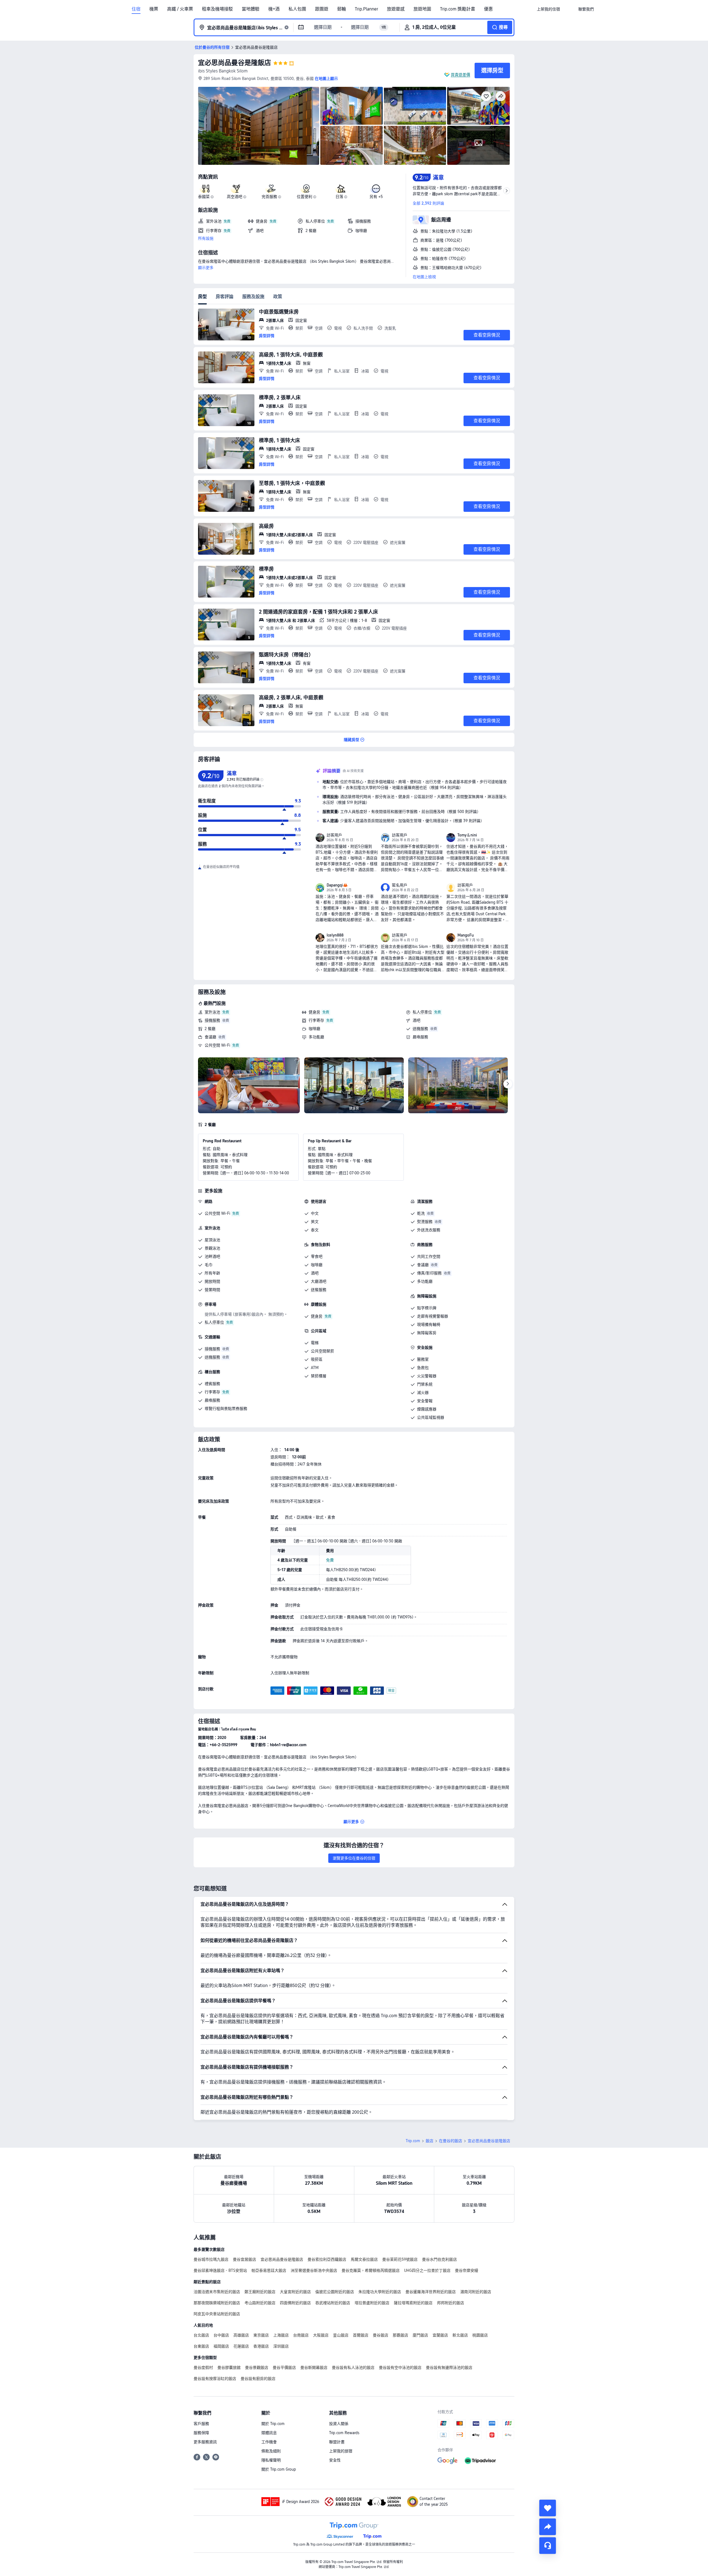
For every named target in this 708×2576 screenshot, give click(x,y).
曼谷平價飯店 (284, 2368)
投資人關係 (339, 2424)
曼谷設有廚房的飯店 (258, 2379)
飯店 (430, 2141)
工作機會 (269, 2442)
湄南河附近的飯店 (476, 2292)
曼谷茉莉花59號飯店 (400, 2259)
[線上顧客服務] (548, 2546)
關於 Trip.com (273, 2424)
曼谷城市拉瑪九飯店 (211, 2259)
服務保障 (201, 2433)
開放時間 (212, 1281)
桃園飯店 (480, 2335)
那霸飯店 (400, 2335)
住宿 (136, 9)
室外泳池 (212, 1012)
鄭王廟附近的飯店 (260, 2292)
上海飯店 (281, 2335)
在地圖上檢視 (424, 277)
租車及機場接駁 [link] (217, 9)
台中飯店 (221, 2335)
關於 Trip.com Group (279, 2469)
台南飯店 (301, 2335)
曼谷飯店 (381, 2335)
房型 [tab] (202, 297)
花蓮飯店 (241, 2346)
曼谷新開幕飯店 (314, 2368)
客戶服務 (201, 2424)
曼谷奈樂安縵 (467, 2270)
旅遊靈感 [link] (396, 9)
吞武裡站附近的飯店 (333, 2303)
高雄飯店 (241, 2335)
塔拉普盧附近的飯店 (372, 2303)
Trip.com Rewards (344, 2433)
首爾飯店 (361, 2335)
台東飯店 (201, 2346)
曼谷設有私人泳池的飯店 (353, 2368)
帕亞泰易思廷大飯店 (269, 2270)
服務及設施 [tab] (253, 297)
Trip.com (413, 2141)
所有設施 (206, 238)
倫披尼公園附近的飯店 (335, 2292)
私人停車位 (422, 1012)
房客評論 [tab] (225, 297)
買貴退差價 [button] (460, 75)
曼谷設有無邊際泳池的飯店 (449, 2368)
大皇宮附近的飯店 (295, 2292)
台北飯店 (201, 2335)
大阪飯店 (321, 2335)
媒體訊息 (269, 2433)
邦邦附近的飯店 (451, 2303)
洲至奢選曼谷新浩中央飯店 (314, 2270)
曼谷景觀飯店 (257, 2368)
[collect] (548, 2508)
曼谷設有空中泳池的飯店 (400, 2368)
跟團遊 (322, 9)
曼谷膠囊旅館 (229, 2368)
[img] (259, 126)
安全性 (335, 2460)
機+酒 (274, 9)
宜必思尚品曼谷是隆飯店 (235, 63)
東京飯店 (261, 2335)
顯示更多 (206, 268)
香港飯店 (261, 2346)
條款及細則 (271, 2451)
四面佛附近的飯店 (295, 2303)
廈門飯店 (420, 2335)
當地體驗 (251, 9)
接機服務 (212, 1020)
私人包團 (297, 9)
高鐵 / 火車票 (180, 9)
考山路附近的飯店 (260, 2303)
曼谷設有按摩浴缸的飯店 (215, 2379)
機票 (154, 9)
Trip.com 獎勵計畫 (458, 9)
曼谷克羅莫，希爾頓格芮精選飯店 (371, 2270)
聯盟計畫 (337, 2442)
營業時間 (212, 1290)
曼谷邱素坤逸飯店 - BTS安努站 (220, 2270)
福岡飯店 (221, 2346)
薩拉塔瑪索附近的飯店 (413, 2303)
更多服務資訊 (205, 2442)
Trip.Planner (366, 9)
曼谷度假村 (203, 2368)
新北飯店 (460, 2335)
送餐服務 (319, 1290)
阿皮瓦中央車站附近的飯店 (217, 2314)
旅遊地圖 (422, 9)
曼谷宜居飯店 (244, 2259)
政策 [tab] (278, 297)
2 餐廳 (210, 1029)
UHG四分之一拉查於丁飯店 (427, 2270)
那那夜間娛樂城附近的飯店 (217, 2303)
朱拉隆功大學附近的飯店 (380, 2292)
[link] (548, 9)
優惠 (488, 9)
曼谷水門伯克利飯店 (439, 2259)
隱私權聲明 (271, 2460)
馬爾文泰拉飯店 (364, 2259)
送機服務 (420, 1029)
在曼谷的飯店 (451, 2141)
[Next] (508, 1084)
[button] (569, 9)
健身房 (314, 1012)
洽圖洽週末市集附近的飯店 (217, 2292)
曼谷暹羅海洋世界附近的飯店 (431, 2292)
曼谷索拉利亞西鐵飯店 (327, 2259)
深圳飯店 (281, 2346)
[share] (548, 2527)
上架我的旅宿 (341, 2451)
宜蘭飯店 (440, 2335)
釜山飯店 (341, 2335)
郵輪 (342, 9)
